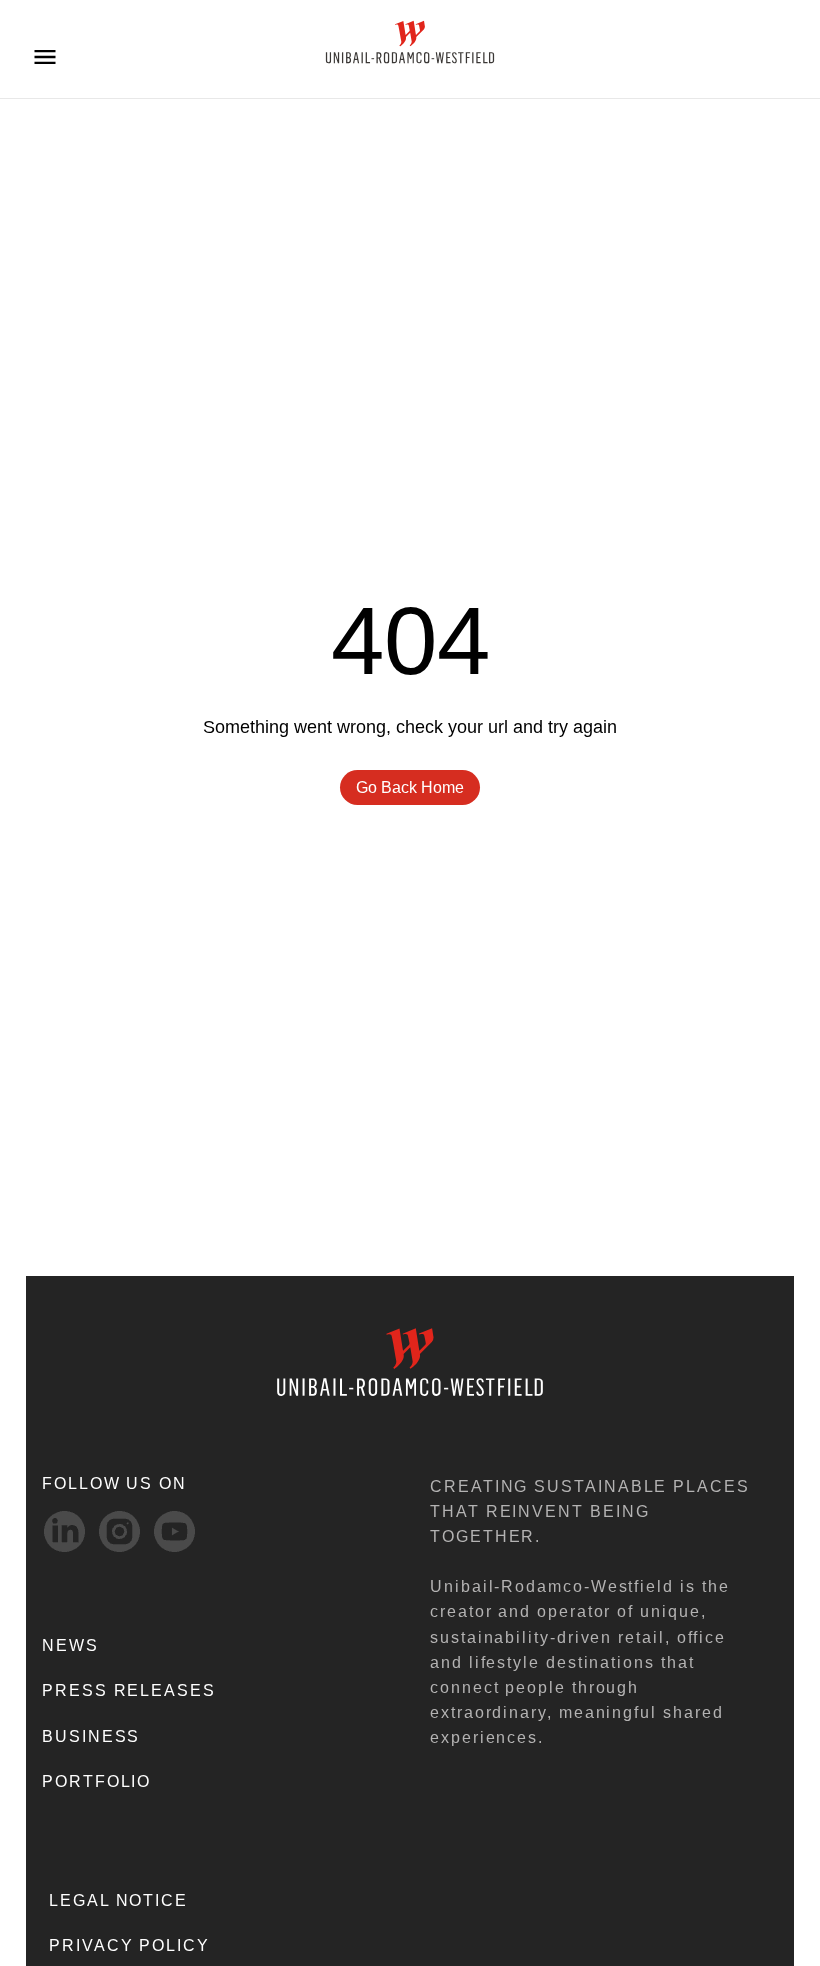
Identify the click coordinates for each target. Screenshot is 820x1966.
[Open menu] (45, 55)
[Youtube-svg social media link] (174, 1531)
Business (91, 1736)
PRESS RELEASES (129, 1690)
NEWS (70, 1645)
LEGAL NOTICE (118, 1900)
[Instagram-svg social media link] (119, 1531)
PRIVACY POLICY (129, 1945)
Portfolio (96, 1781)
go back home (410, 787)
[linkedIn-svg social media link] (64, 1531)
